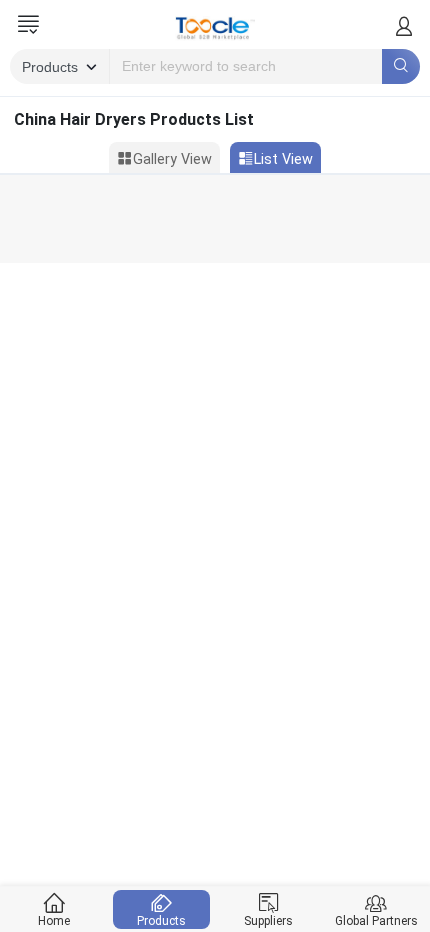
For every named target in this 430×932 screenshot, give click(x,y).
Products (161, 921)
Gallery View (172, 159)
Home (54, 921)
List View (283, 159)
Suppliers (268, 921)
